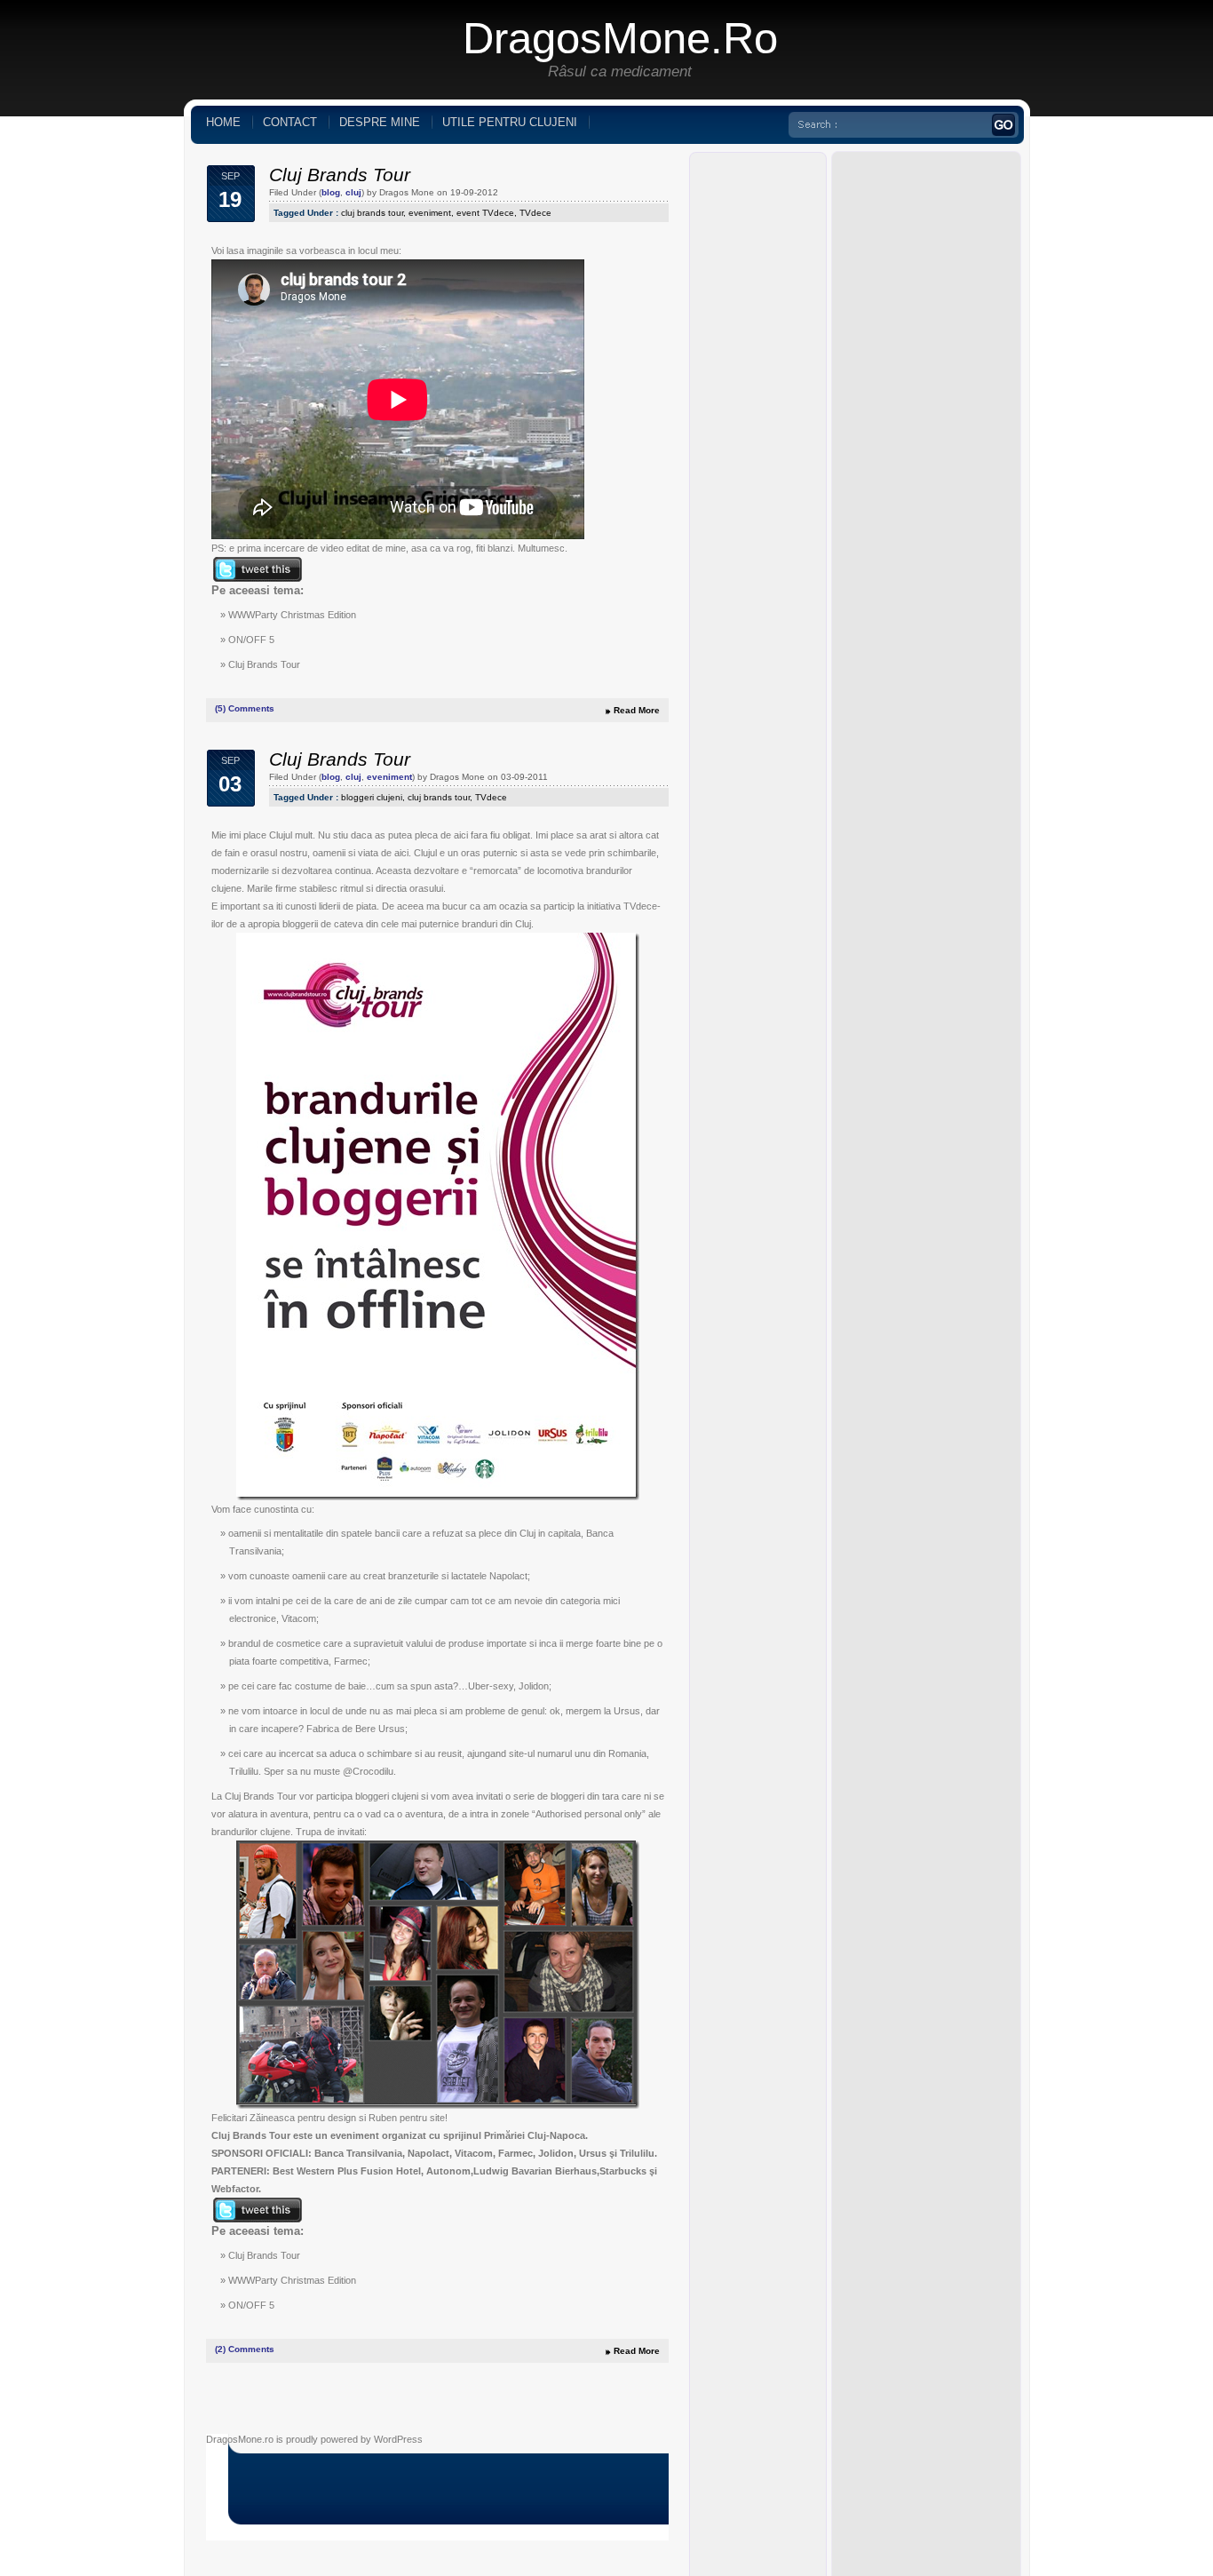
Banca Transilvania (358, 2153)
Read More (637, 710)
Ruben (383, 2118)
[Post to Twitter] (257, 578)
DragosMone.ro (620, 38)
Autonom (448, 2171)
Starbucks (623, 2171)
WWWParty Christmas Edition (292, 615)
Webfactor (235, 2189)
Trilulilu (244, 1771)
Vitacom (299, 1618)
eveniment (430, 213)
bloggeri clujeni (372, 797)
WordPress (398, 2439)
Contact (290, 122)
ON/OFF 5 (251, 640)
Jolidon (534, 1686)
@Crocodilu (368, 1771)
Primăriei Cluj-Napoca (535, 2135)
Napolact (508, 1576)
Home (223, 122)
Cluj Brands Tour (340, 175)
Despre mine (380, 122)
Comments (245, 708)
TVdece (535, 213)
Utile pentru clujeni (510, 122)
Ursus (392, 1729)
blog (331, 192)
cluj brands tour (372, 213)
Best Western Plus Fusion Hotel (347, 2171)
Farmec (351, 1661)
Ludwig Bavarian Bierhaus (535, 2171)
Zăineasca (272, 2118)
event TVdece (485, 213)
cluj (353, 192)
